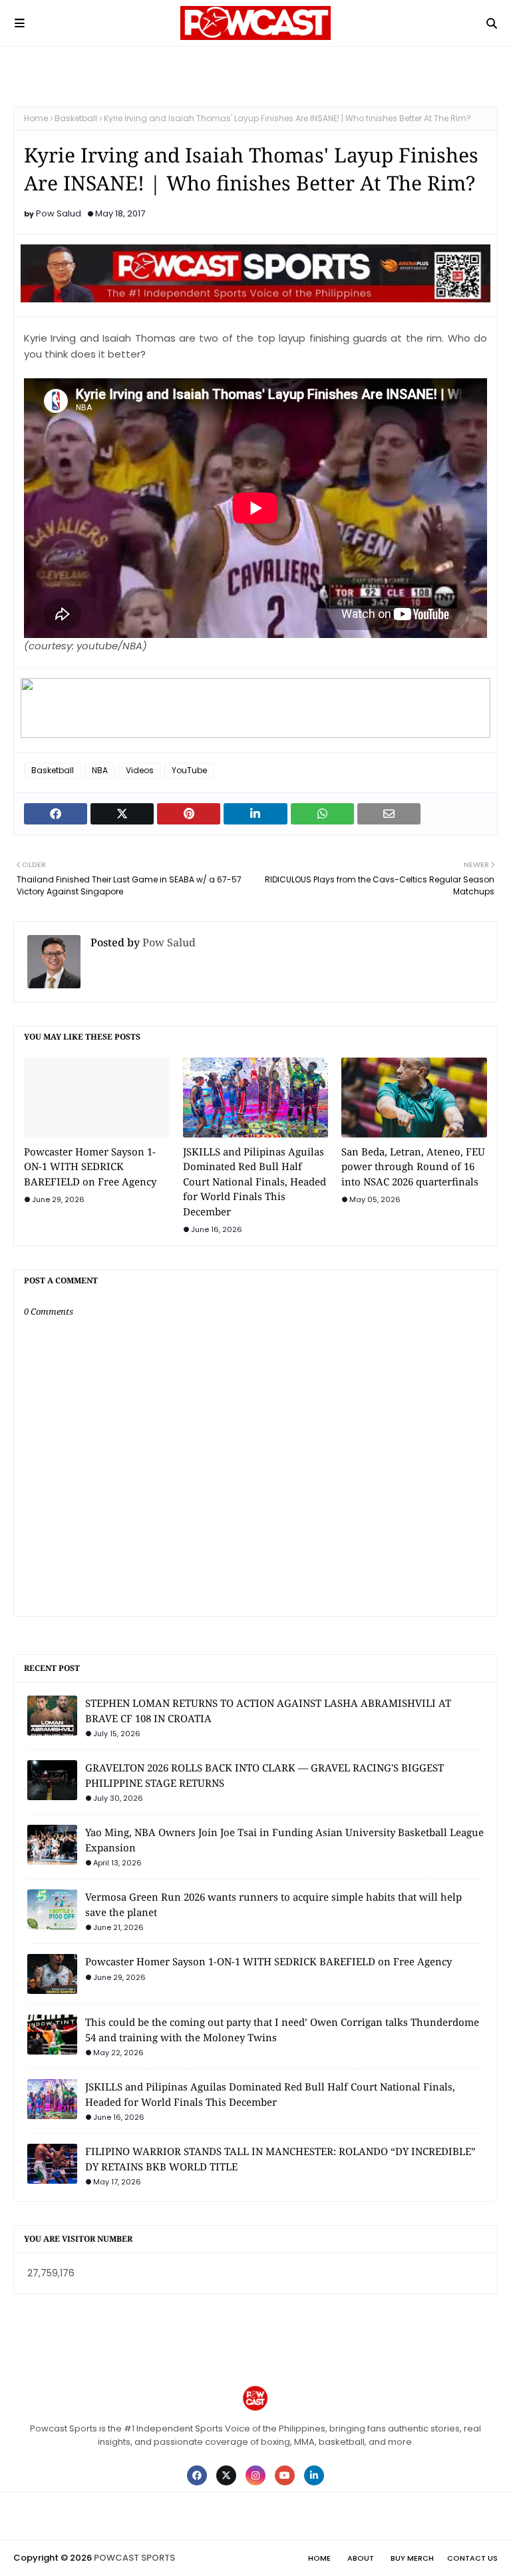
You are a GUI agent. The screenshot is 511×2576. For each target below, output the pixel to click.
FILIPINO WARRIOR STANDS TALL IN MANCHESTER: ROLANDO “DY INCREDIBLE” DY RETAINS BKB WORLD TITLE (280, 2159)
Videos (140, 770)
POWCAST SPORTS (134, 2558)
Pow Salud (59, 213)
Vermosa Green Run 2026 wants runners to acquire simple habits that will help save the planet (273, 1904)
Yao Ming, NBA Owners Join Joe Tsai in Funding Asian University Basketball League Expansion (284, 1840)
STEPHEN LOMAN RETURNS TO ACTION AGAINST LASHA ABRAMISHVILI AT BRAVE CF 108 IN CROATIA (268, 1711)
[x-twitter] (226, 2475)
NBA (100, 770)
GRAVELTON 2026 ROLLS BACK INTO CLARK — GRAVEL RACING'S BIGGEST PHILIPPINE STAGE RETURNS (264, 1775)
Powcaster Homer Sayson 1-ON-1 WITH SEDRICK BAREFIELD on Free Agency (90, 1166)
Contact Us (472, 2558)
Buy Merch (412, 2558)
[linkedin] (314, 2475)
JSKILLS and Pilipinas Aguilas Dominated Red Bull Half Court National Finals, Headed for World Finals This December (255, 1181)
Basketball (76, 118)
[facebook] (197, 2475)
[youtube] (285, 2475)
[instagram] (255, 2475)
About (361, 2558)
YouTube (189, 770)
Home (36, 118)
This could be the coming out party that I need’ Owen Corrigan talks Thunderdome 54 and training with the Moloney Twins (282, 2030)
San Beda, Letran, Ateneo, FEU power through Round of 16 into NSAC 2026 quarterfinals (413, 1166)
